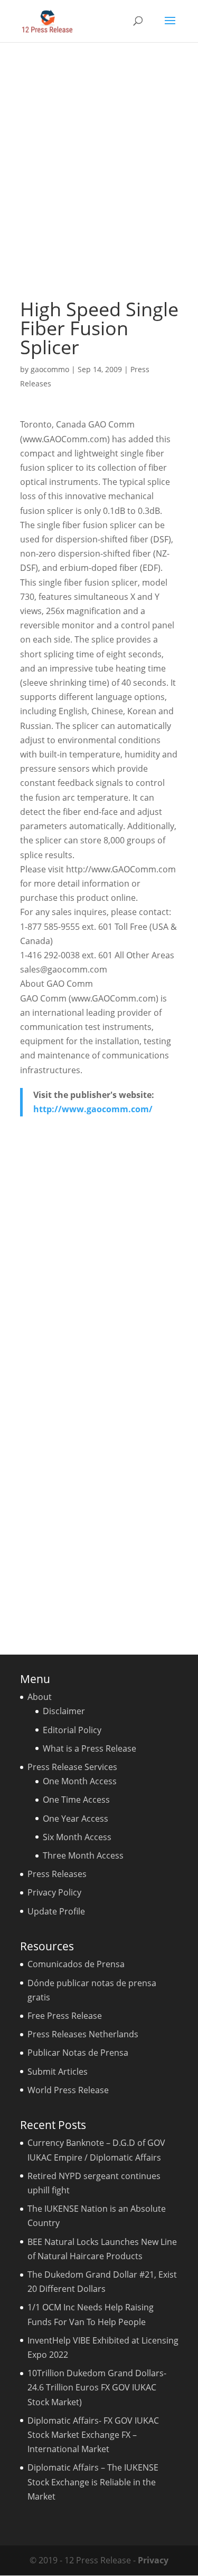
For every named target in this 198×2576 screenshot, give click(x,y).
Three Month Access (83, 1855)
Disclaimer (64, 1711)
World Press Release (68, 2090)
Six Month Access (77, 1837)
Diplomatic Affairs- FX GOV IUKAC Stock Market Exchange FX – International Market (93, 2435)
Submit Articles (58, 2072)
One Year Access (76, 1819)
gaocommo (50, 369)
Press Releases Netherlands (83, 2034)
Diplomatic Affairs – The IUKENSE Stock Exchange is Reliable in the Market (93, 2482)
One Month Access (80, 1781)
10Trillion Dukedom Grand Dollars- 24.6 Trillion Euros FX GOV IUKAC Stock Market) (97, 2387)
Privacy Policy (54, 1892)
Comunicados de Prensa (76, 1964)
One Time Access (76, 1800)
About (40, 1697)
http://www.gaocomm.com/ (93, 1109)
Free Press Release (65, 2016)
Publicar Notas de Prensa (78, 2053)
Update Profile (56, 1911)
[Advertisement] (99, 171)
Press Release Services (72, 1767)
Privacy (153, 2560)
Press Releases (57, 1874)
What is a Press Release (89, 1748)
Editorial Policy (72, 1730)
